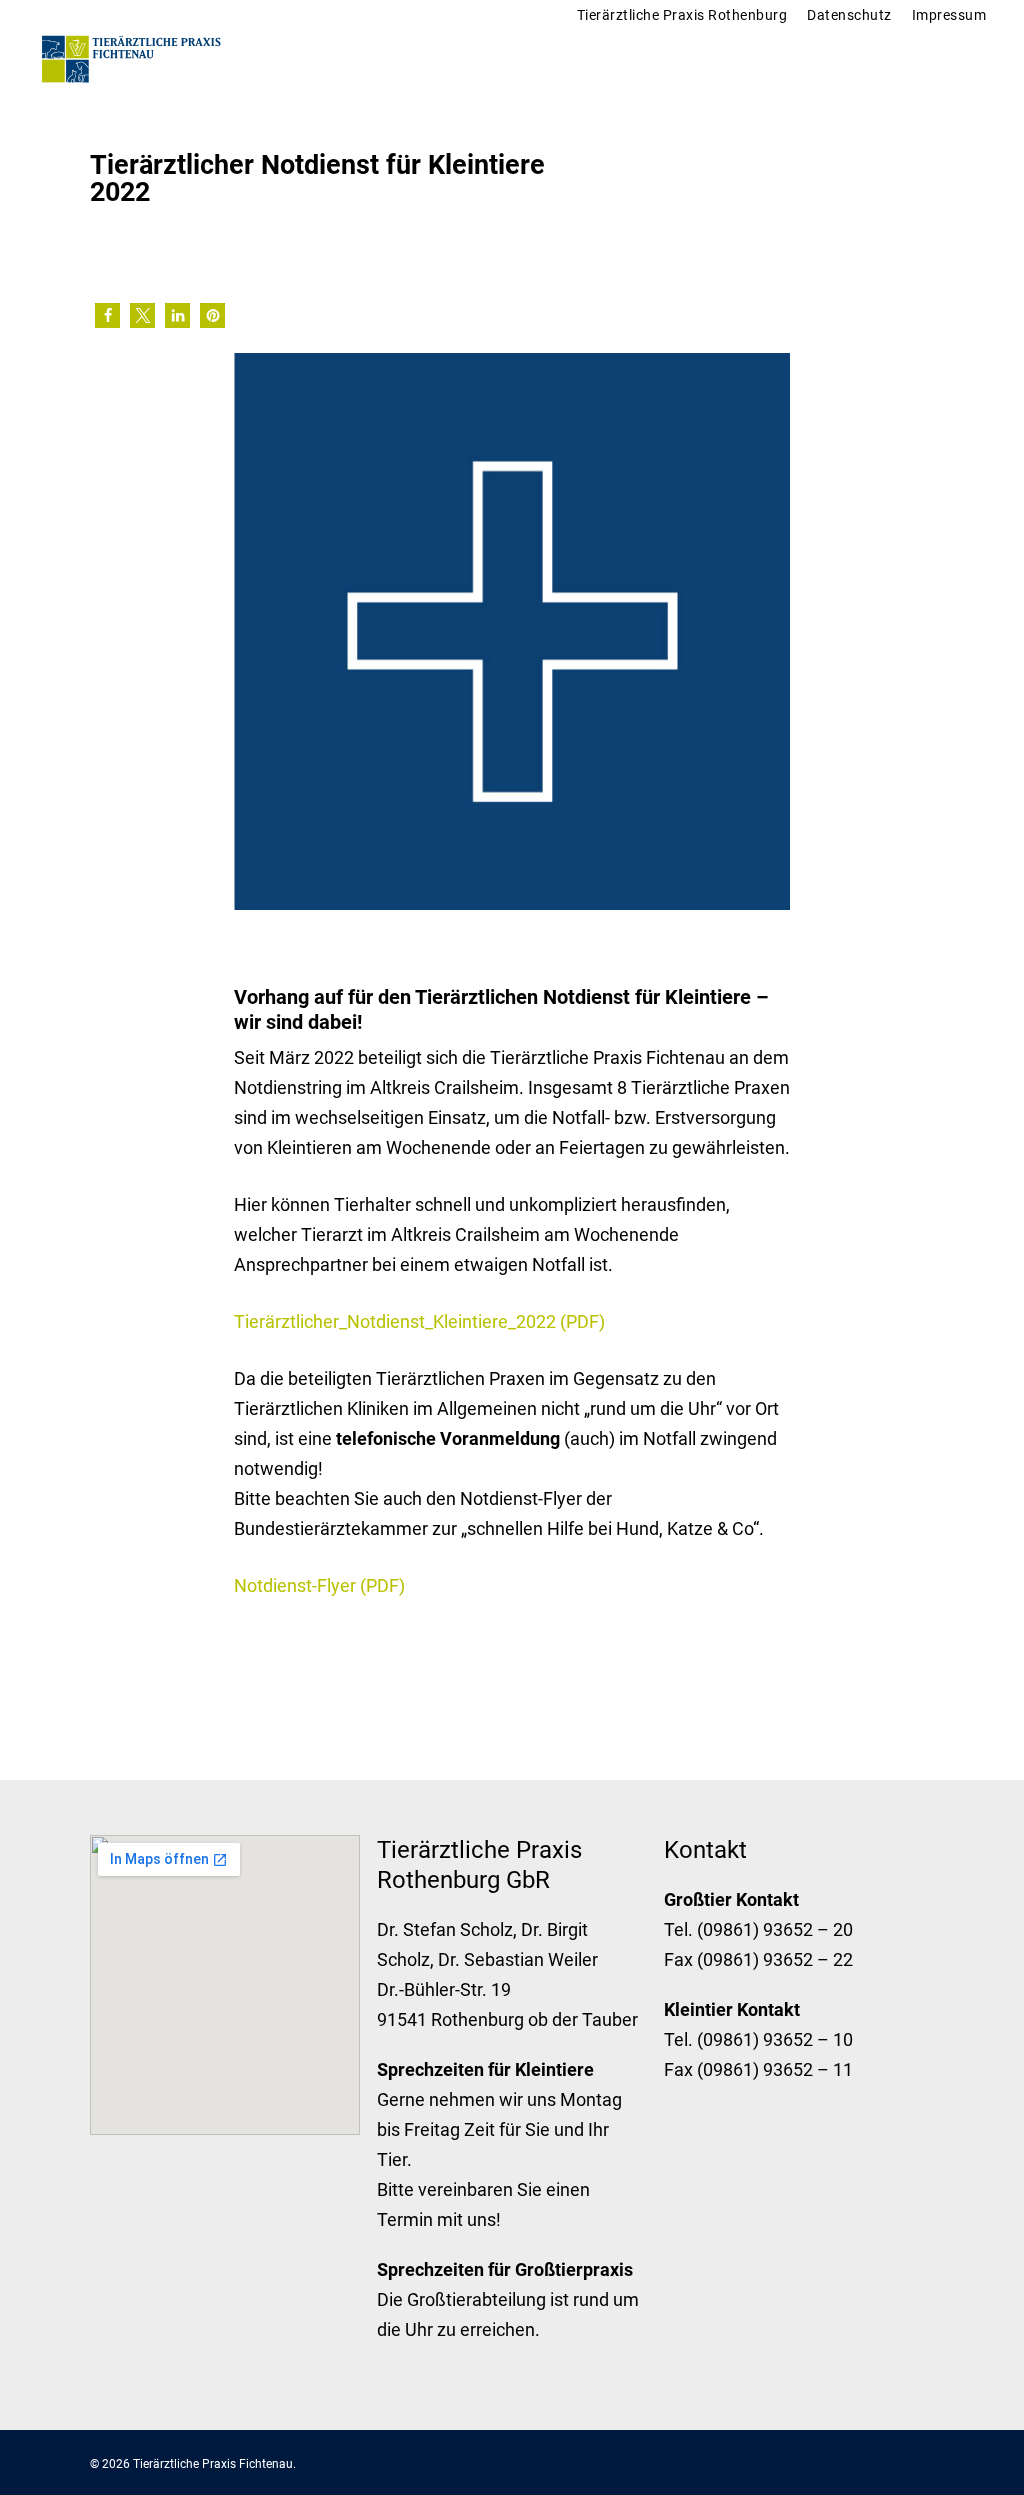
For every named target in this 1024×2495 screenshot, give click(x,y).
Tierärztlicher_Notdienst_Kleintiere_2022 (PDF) (419, 1321)
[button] (107, 315)
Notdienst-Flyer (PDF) (319, 1585)
